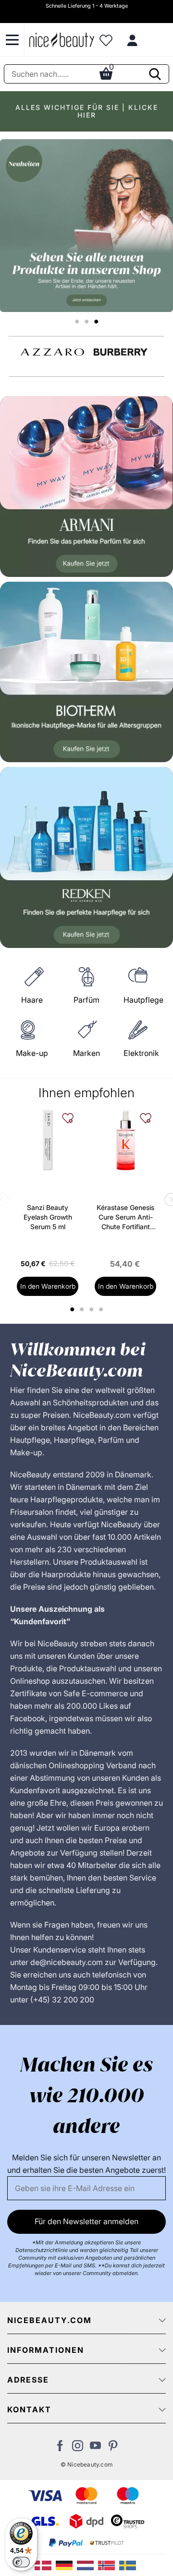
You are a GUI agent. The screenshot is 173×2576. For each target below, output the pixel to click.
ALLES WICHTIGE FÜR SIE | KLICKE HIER (87, 111)
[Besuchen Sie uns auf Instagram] (78, 2448)
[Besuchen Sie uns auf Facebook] (60, 2448)
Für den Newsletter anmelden (86, 2221)
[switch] (21, 2562)
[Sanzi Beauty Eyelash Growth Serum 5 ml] (48, 1140)
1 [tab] (73, 1309)
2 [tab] (83, 1309)
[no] (109, 2564)
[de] (66, 2564)
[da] (45, 2564)
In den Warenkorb (48, 1286)
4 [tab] (102, 1309)
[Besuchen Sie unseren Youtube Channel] (95, 2448)
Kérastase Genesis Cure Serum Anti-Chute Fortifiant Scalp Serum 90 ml (125, 1217)
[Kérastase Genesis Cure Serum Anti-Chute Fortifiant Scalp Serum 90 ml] (125, 1140)
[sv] (129, 2564)
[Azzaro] (52, 352)
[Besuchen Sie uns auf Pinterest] (113, 2448)
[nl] (87, 2564)
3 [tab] (93, 1309)
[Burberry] (121, 352)
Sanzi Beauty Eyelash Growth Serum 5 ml (48, 1217)
